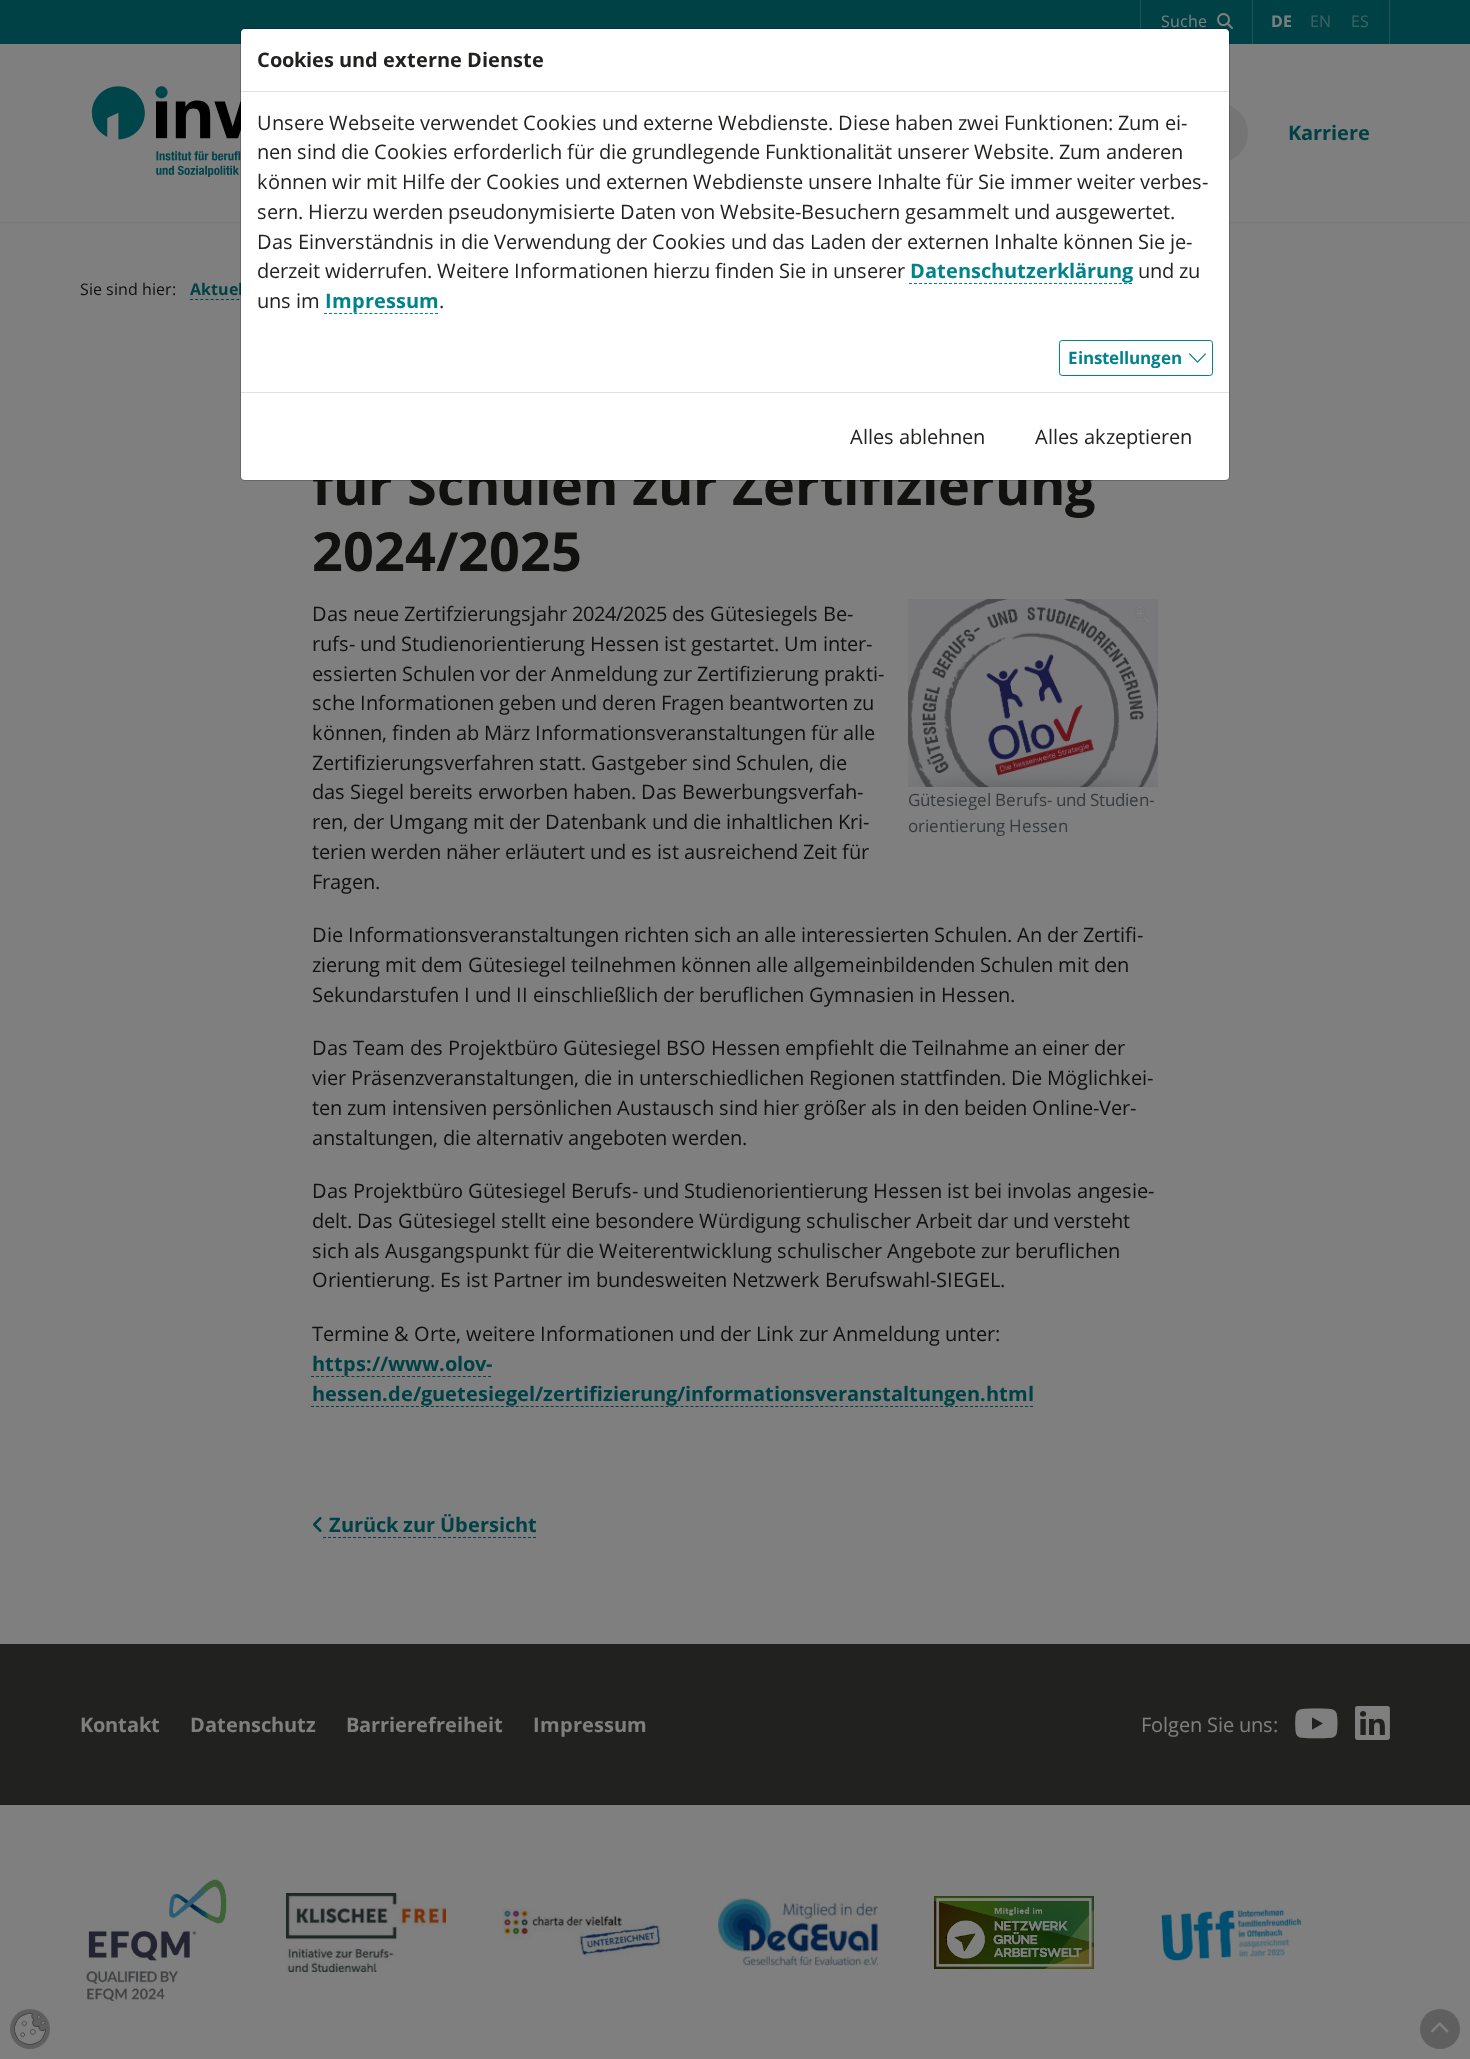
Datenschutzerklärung (1021, 270)
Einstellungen (1125, 357)
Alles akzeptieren (1113, 436)
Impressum (382, 300)
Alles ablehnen (917, 436)
